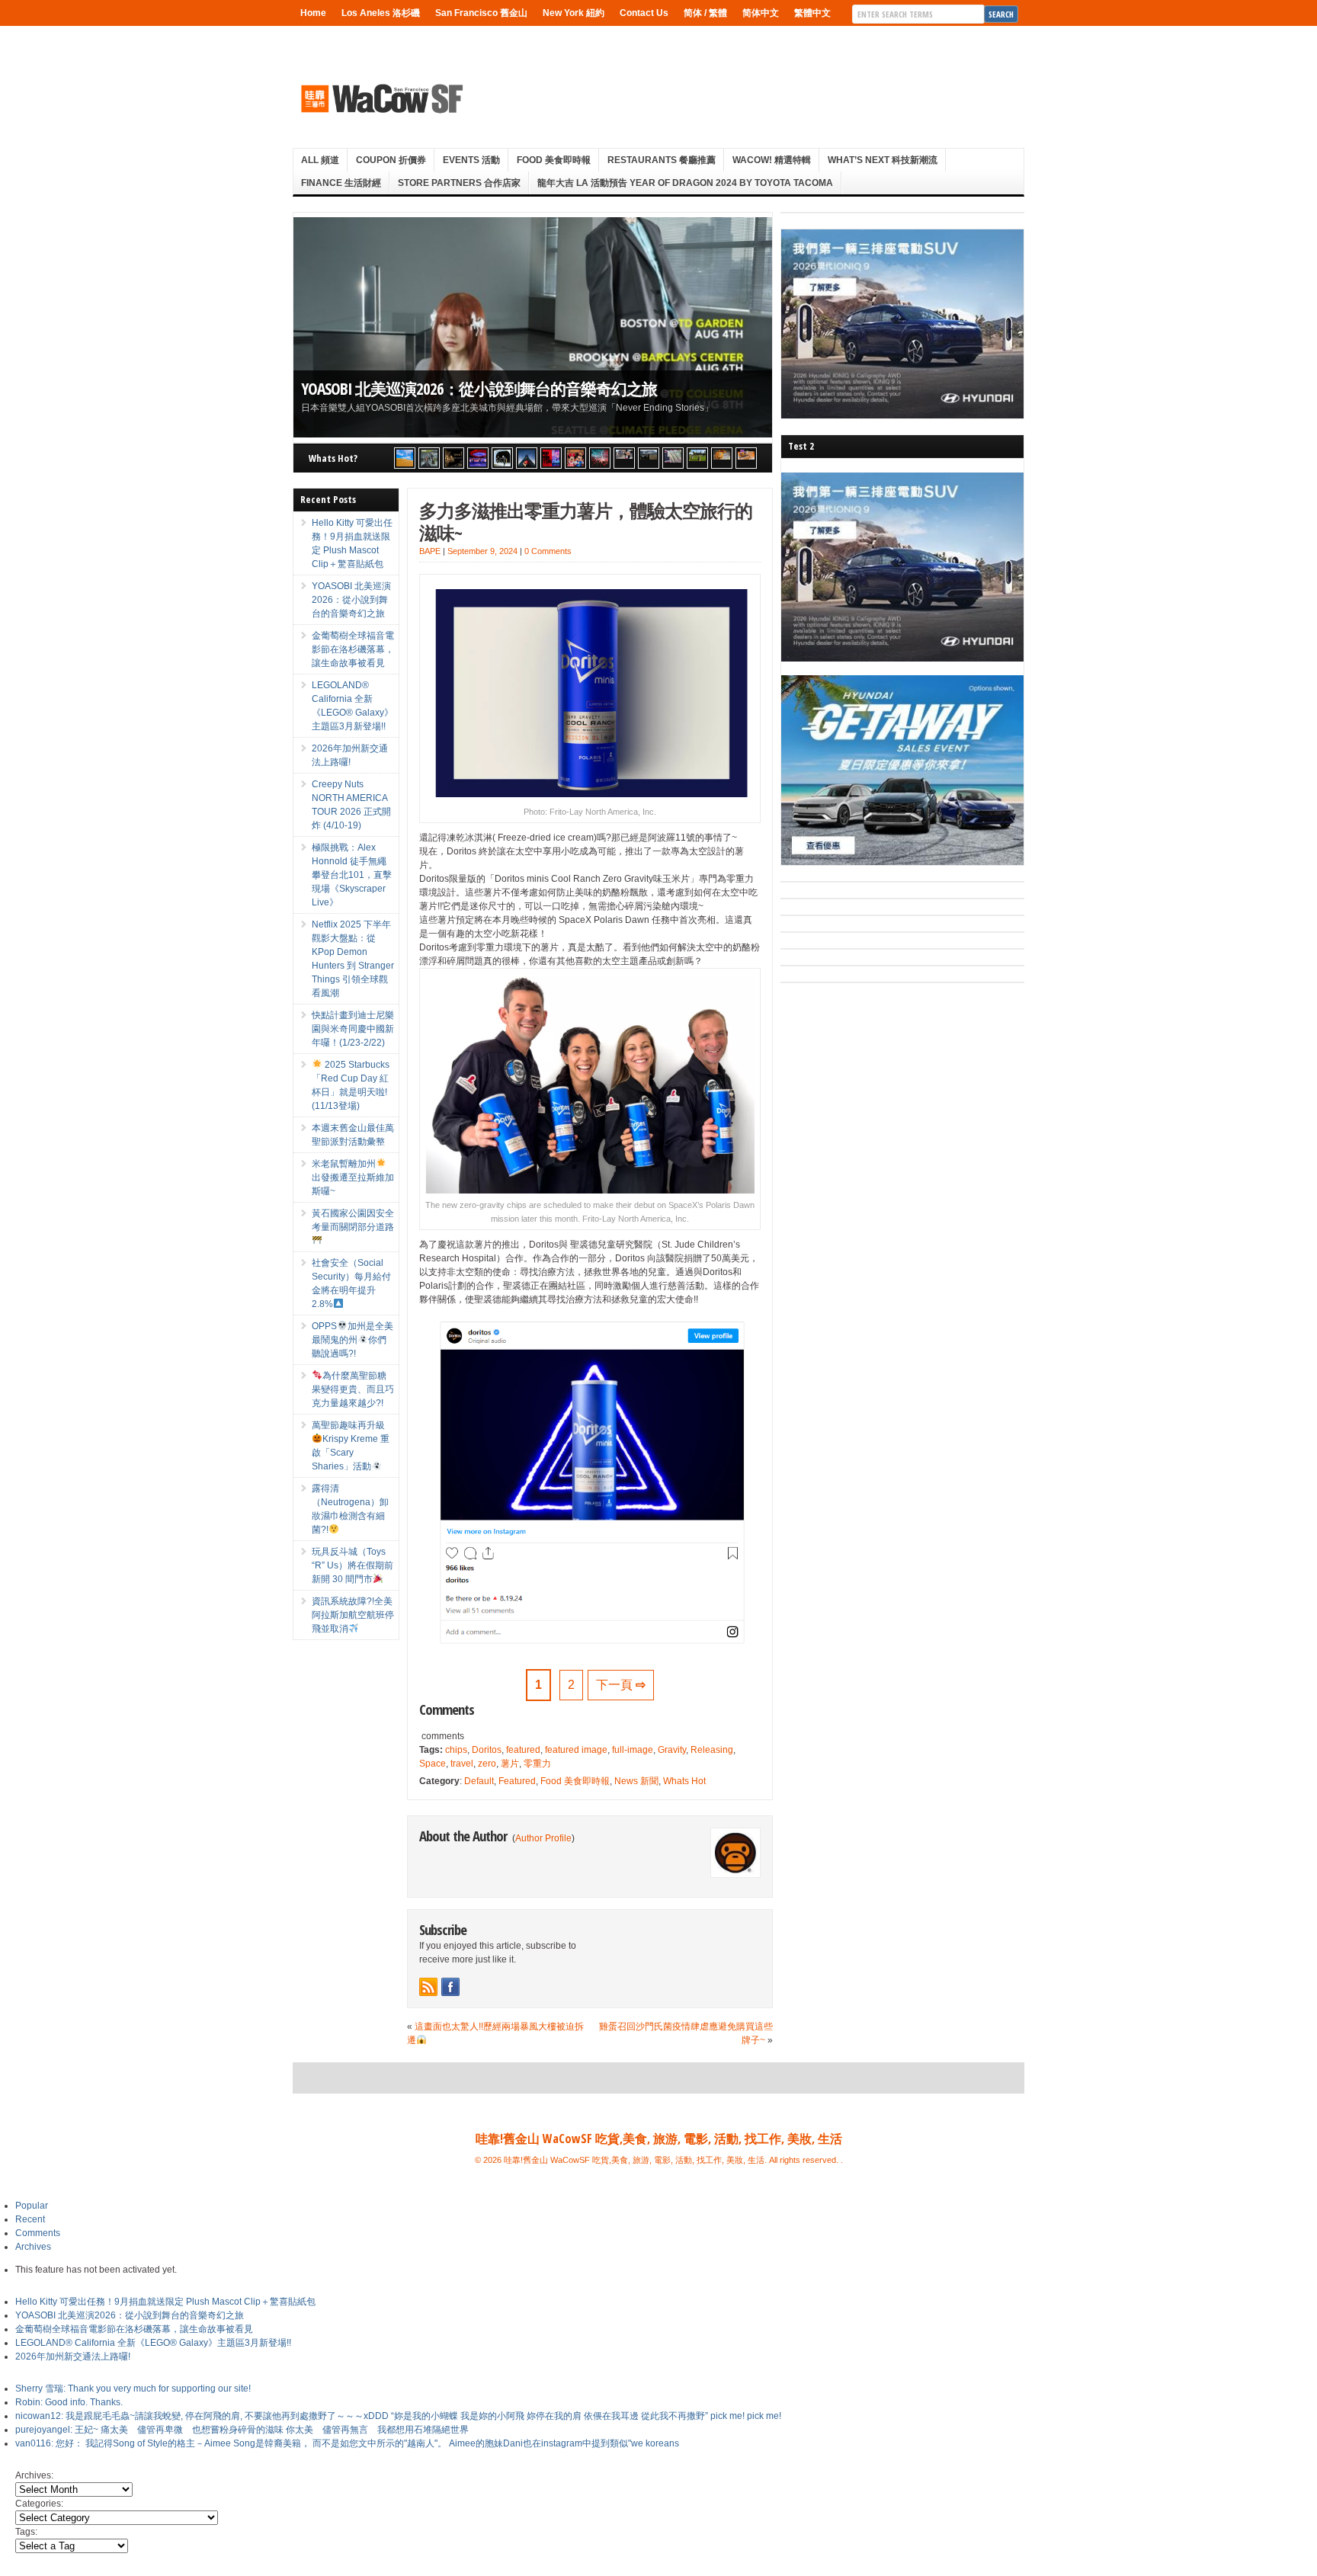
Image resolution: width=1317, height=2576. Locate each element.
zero (487, 1764)
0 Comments (548, 551)
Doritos (487, 1750)
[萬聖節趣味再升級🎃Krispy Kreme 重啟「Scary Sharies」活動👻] (746, 458)
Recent (30, 2219)
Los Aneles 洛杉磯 (381, 13)
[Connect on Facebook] (450, 1987)
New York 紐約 (574, 13)
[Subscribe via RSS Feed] (428, 1987)
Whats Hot (684, 1781)
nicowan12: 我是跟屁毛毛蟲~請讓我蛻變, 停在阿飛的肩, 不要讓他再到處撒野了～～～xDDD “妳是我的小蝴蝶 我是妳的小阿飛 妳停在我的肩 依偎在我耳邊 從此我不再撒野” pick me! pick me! (398, 2416)
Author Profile (543, 1838)
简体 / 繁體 (705, 13)
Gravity (672, 1750)
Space (433, 1764)
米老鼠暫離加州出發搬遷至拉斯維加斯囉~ (353, 1177)
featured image (576, 1750)
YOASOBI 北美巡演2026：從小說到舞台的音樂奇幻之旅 (479, 388)
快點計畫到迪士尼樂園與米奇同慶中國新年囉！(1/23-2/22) (353, 1029)
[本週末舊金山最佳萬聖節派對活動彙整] (600, 458)
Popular (32, 2206)
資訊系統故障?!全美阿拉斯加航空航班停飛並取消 (353, 1615)
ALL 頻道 (320, 160)
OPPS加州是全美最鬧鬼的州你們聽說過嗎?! (352, 1340)
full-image (633, 1750)
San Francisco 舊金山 (481, 13)
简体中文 (761, 13)
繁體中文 (812, 13)
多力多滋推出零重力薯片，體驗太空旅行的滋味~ (586, 521)
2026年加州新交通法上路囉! (73, 2357)
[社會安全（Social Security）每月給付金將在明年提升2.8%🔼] (673, 458)
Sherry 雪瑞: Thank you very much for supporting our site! (133, 2389)
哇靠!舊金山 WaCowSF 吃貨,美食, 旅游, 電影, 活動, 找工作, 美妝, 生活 (659, 2139)
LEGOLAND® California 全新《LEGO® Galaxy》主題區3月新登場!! (153, 2343)
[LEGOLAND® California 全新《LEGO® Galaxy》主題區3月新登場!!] (478, 458)
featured (523, 1750)
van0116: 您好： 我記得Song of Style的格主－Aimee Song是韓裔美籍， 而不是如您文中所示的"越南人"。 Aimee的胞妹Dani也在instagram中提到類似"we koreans (347, 2443)
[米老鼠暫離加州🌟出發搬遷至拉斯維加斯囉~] (624, 458)
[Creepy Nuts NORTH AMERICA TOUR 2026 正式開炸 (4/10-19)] (502, 458)
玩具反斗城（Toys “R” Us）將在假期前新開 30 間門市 (352, 1565)
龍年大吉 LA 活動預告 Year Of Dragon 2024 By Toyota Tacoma (685, 183)
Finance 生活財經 (341, 183)
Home (313, 13)
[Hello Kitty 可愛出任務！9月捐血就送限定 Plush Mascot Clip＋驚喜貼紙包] (405, 458)
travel (462, 1764)
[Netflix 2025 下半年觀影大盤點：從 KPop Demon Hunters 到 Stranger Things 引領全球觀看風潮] (551, 458)
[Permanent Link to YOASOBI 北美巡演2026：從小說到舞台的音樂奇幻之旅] (533, 327)
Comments (38, 2233)
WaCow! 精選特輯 (772, 160)
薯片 (510, 1764)
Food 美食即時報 (554, 160)
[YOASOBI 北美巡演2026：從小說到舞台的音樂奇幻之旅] (429, 458)
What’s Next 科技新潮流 (883, 160)
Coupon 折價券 (391, 160)
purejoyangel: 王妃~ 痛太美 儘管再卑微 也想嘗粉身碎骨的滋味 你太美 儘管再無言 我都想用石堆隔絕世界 (242, 2430)
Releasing (712, 1750)
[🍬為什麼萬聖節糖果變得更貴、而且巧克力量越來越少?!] (722, 458)
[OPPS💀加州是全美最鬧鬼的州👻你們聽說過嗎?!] (697, 458)
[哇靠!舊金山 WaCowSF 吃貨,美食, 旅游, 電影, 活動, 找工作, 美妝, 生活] (381, 98)
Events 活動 (471, 160)
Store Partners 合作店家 (459, 183)
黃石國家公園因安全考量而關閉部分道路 (353, 1220)
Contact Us (644, 13)
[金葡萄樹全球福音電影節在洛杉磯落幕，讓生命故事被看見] (453, 458)
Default (479, 1781)
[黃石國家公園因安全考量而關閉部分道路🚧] (649, 458)
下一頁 (621, 1685)
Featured (517, 1781)
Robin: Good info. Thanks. (69, 2402)
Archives (33, 2247)
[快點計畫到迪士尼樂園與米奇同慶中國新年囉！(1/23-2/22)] (575, 458)
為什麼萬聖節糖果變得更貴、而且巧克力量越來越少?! (353, 1389)
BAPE (430, 551)
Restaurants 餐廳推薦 (662, 160)
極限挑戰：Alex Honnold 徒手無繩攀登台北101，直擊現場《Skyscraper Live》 (352, 875)
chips (456, 1750)
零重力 (537, 1764)
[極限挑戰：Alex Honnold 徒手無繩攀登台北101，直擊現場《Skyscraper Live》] (527, 458)
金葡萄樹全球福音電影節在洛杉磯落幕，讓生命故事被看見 (353, 649)
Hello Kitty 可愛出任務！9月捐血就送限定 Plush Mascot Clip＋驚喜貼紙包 (165, 2302)
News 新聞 (636, 1781)
